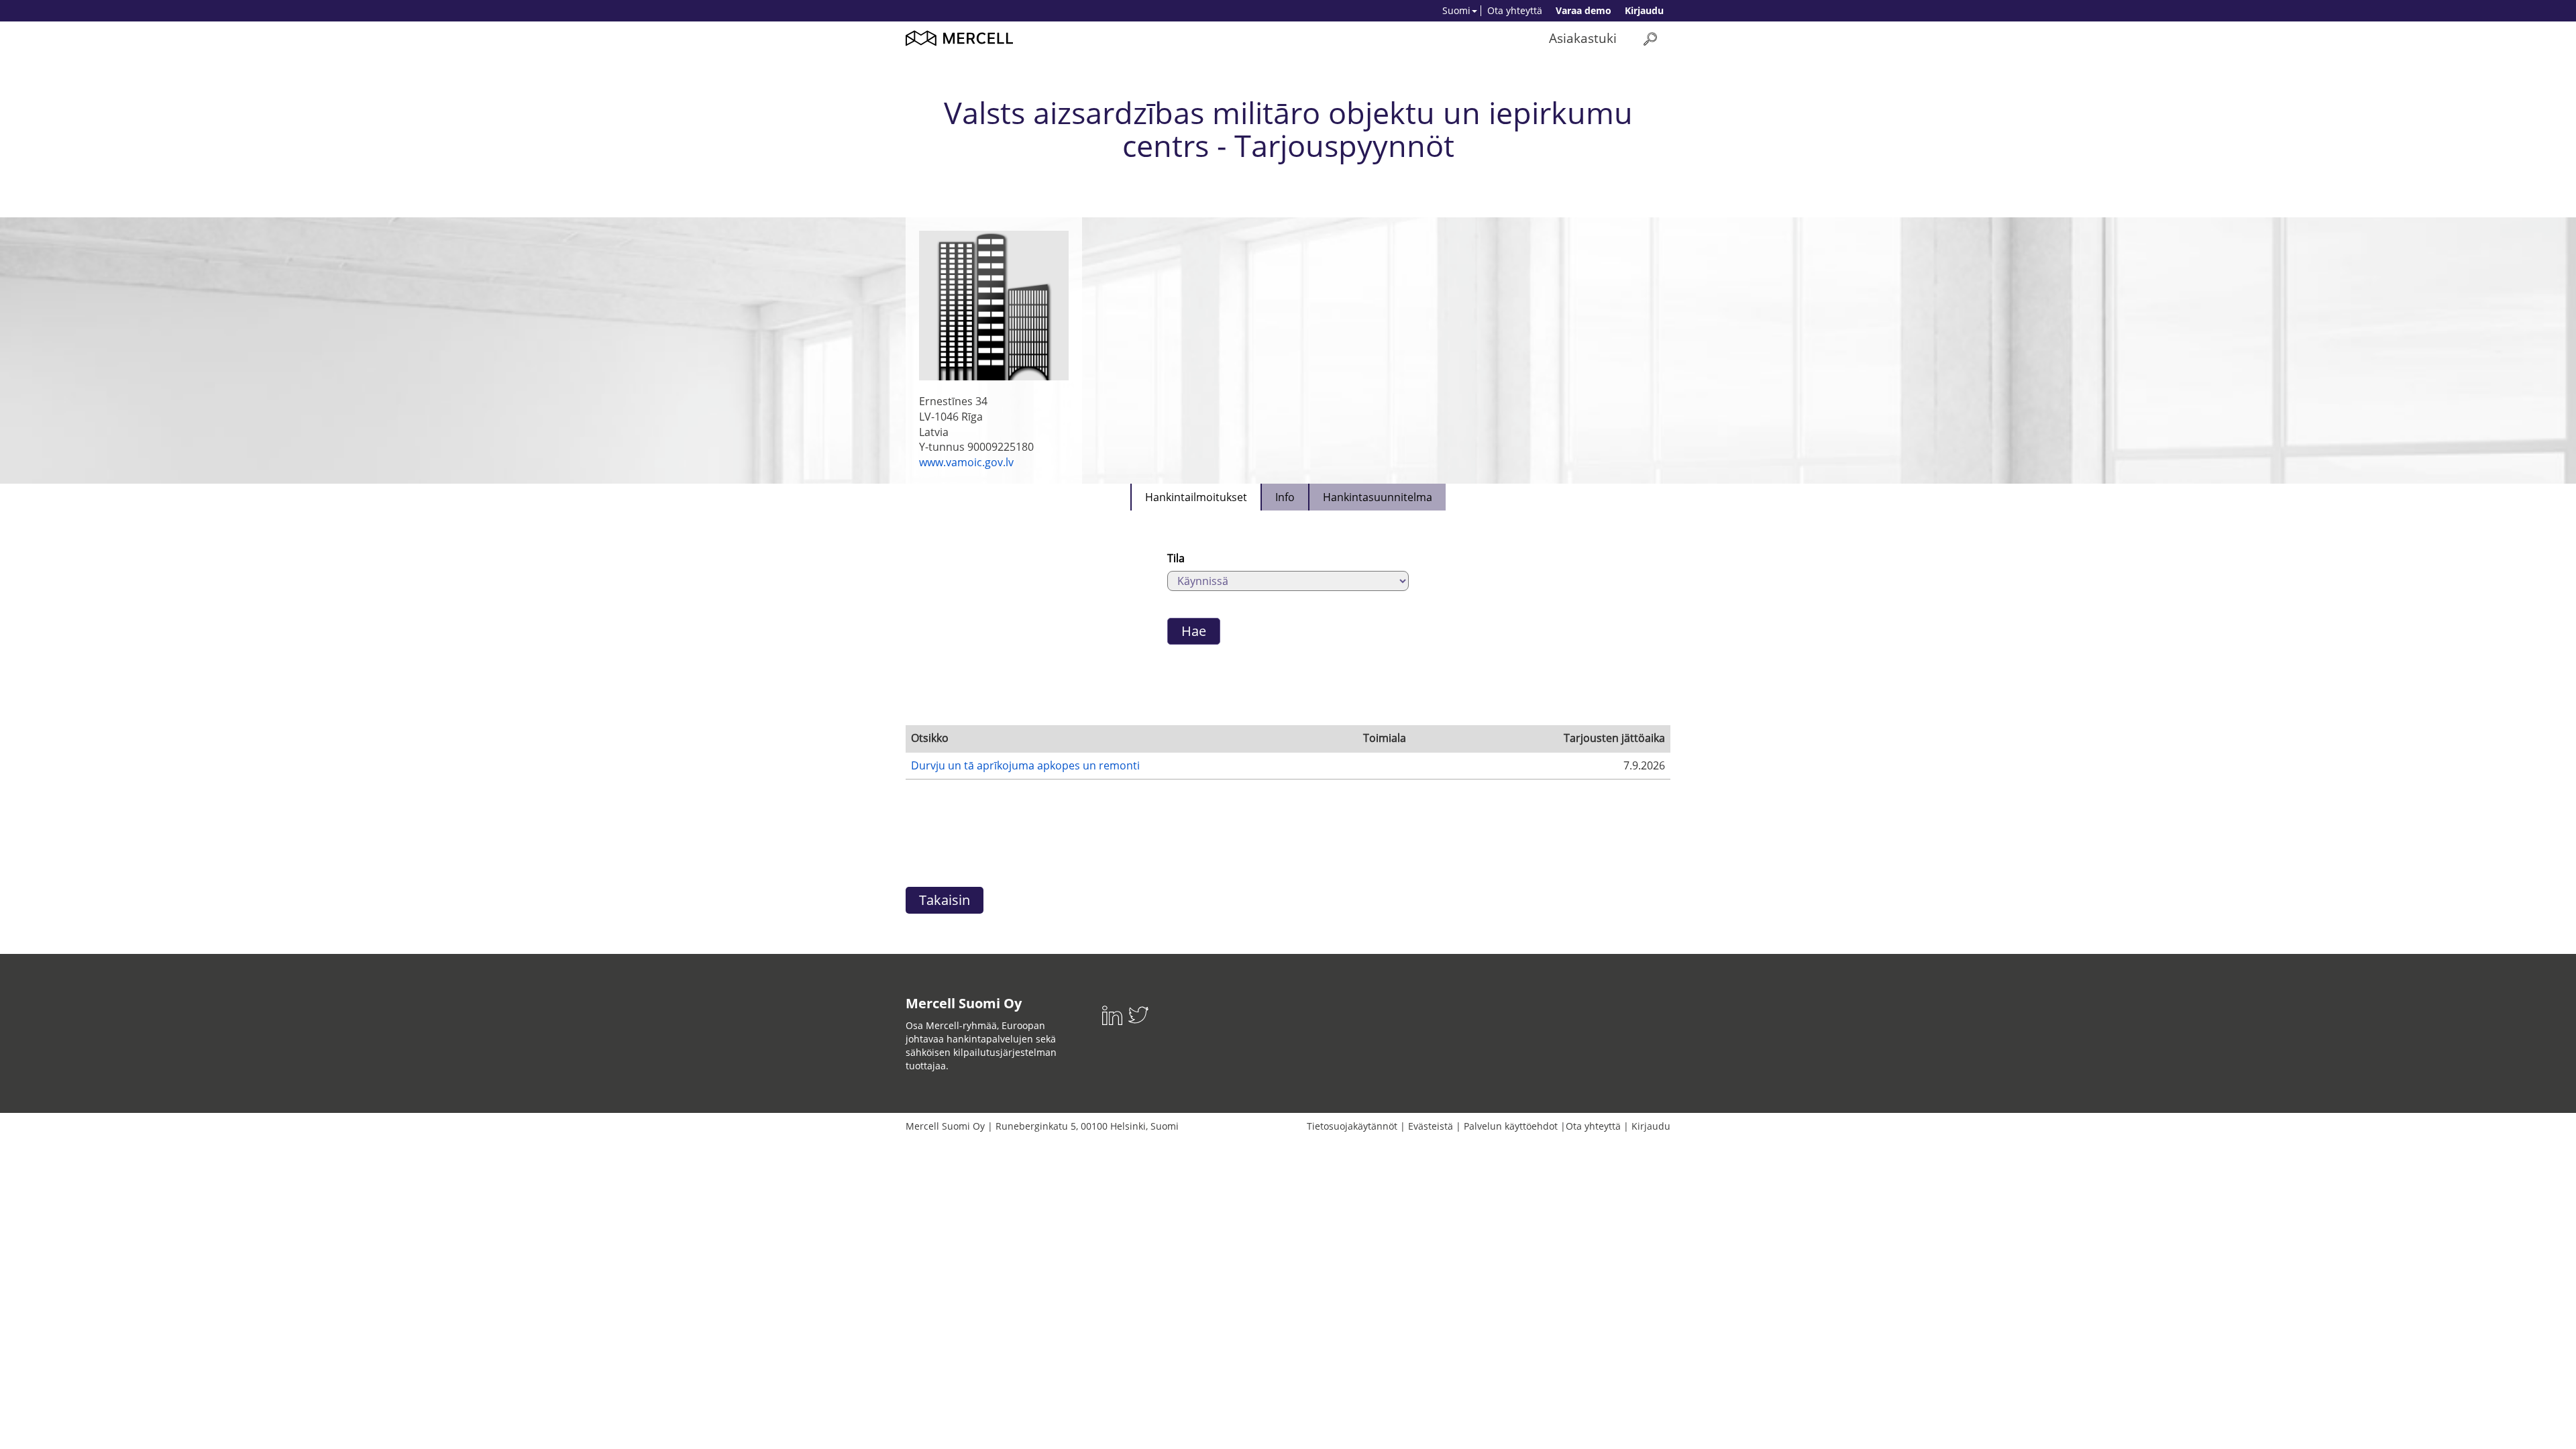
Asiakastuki (1583, 38)
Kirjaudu (1644, 10)
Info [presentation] (1285, 497)
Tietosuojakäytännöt (1352, 1126)
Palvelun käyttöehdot (1511, 1126)
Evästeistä (1431, 1126)
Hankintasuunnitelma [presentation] (1378, 497)
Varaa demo (1584, 10)
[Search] (1650, 39)
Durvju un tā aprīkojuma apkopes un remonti (1025, 765)
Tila (1176, 558)
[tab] (1195, 497)
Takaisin (945, 900)
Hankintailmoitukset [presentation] (1196, 497)
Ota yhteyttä (1515, 10)
